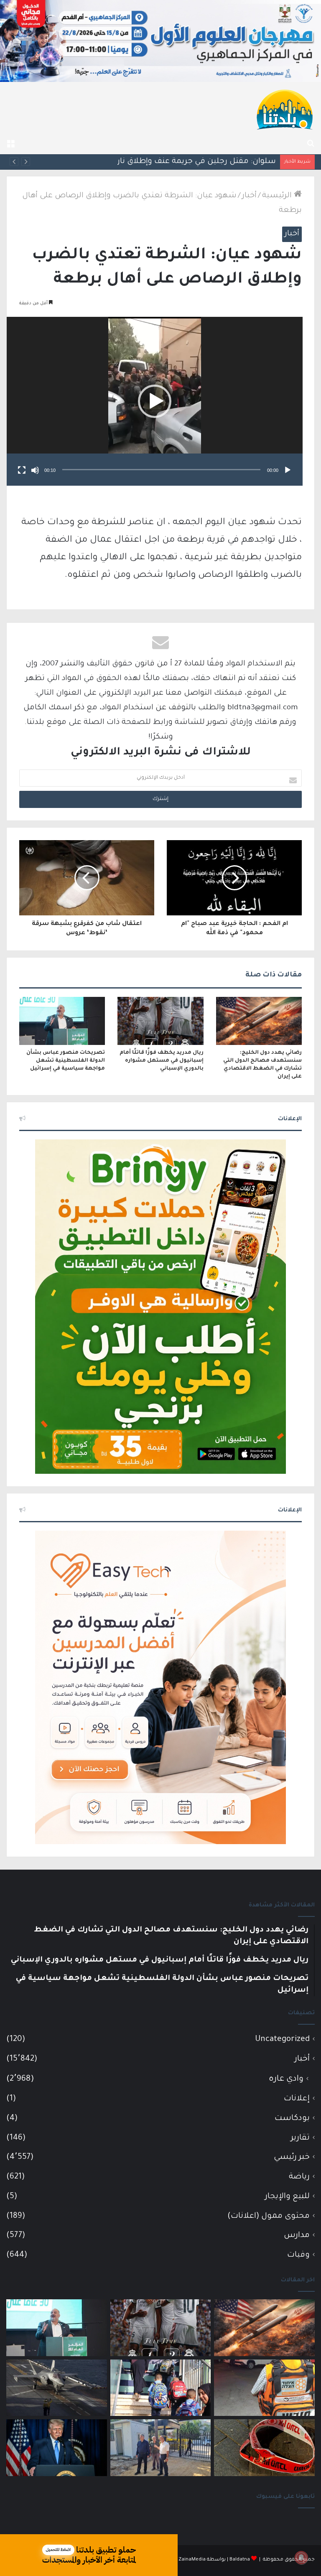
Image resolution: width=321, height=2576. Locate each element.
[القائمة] (10, 144)
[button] (155, 401)
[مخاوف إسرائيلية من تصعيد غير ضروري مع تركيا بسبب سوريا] (57, 2388)
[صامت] (35, 470)
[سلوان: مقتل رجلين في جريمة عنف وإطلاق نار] (264, 2388)
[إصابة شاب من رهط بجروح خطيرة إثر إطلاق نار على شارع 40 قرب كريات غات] (264, 2448)
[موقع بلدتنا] (285, 109)
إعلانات (297, 2099)
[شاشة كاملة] (22, 470)
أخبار (249, 196)
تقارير (300, 2138)
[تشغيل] (288, 470)
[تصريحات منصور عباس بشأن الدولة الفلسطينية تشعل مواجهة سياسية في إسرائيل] (62, 1021)
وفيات (298, 2255)
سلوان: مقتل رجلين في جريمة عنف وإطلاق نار (197, 162)
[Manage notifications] (301, 2558)
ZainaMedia (192, 2560)
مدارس (297, 2236)
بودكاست (292, 2119)
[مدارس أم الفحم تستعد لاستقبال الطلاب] (161, 2448)
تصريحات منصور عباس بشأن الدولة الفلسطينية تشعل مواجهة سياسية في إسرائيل (66, 1061)
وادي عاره (286, 2079)
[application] (155, 401)
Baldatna (240, 2560)
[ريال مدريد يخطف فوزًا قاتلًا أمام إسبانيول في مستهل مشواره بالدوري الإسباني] (160, 1021)
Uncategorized (282, 2040)
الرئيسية (278, 196)
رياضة (299, 2177)
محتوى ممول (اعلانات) (269, 2216)
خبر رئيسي (292, 2157)
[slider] (161, 470)
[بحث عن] (311, 144)
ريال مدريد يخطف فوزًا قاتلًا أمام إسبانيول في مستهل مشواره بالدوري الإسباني (162, 1061)
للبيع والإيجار (287, 2197)
